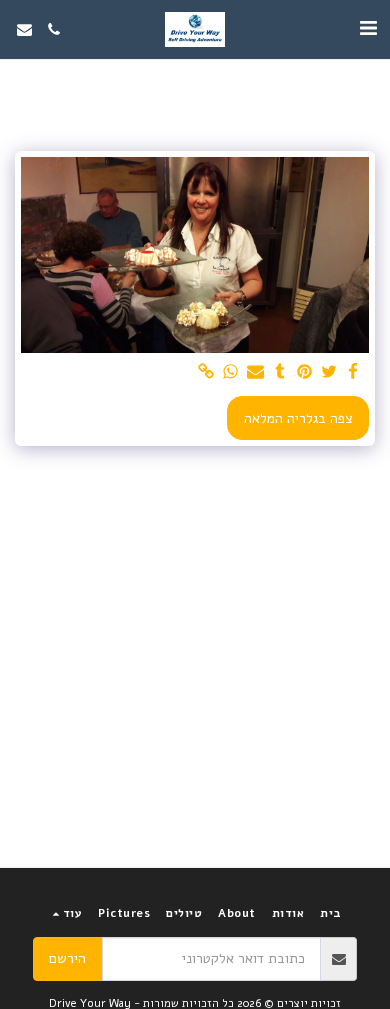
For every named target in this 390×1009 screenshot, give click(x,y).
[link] (207, 372)
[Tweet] (329, 372)
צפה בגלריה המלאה (298, 418)
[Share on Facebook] (354, 372)
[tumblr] (280, 372)
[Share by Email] (256, 372)
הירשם (67, 958)
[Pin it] (305, 372)
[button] (368, 28)
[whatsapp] (231, 372)
